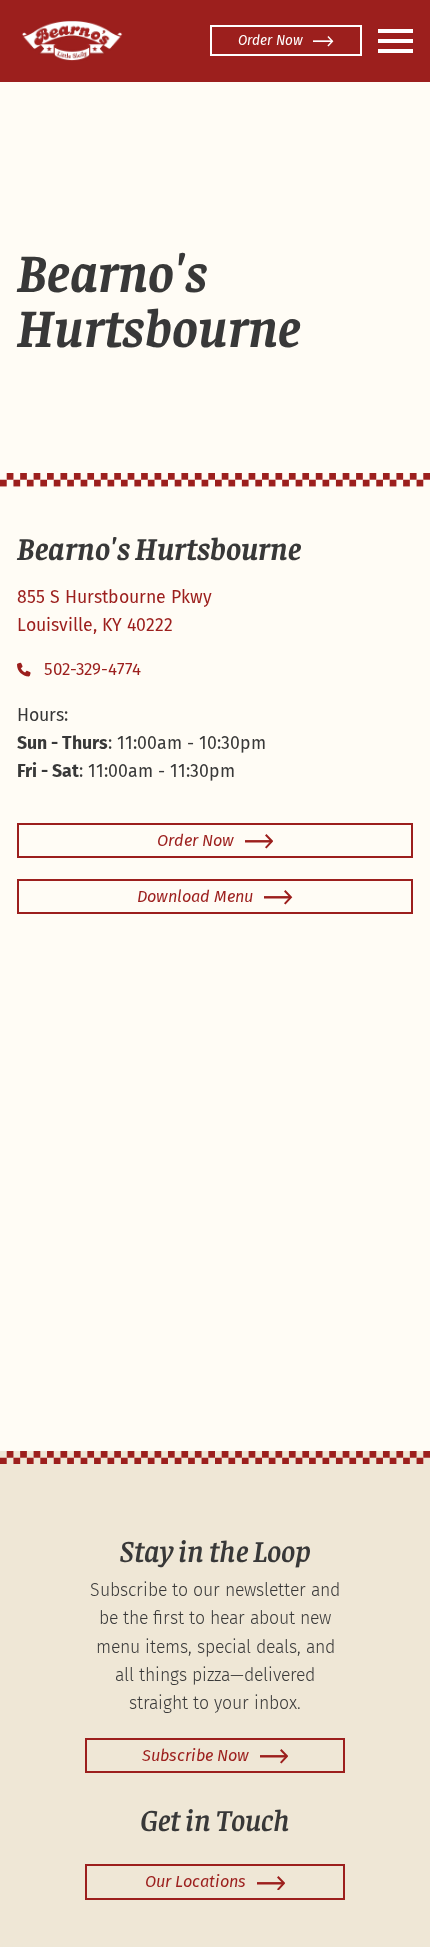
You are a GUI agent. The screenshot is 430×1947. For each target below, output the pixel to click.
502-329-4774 (92, 669)
